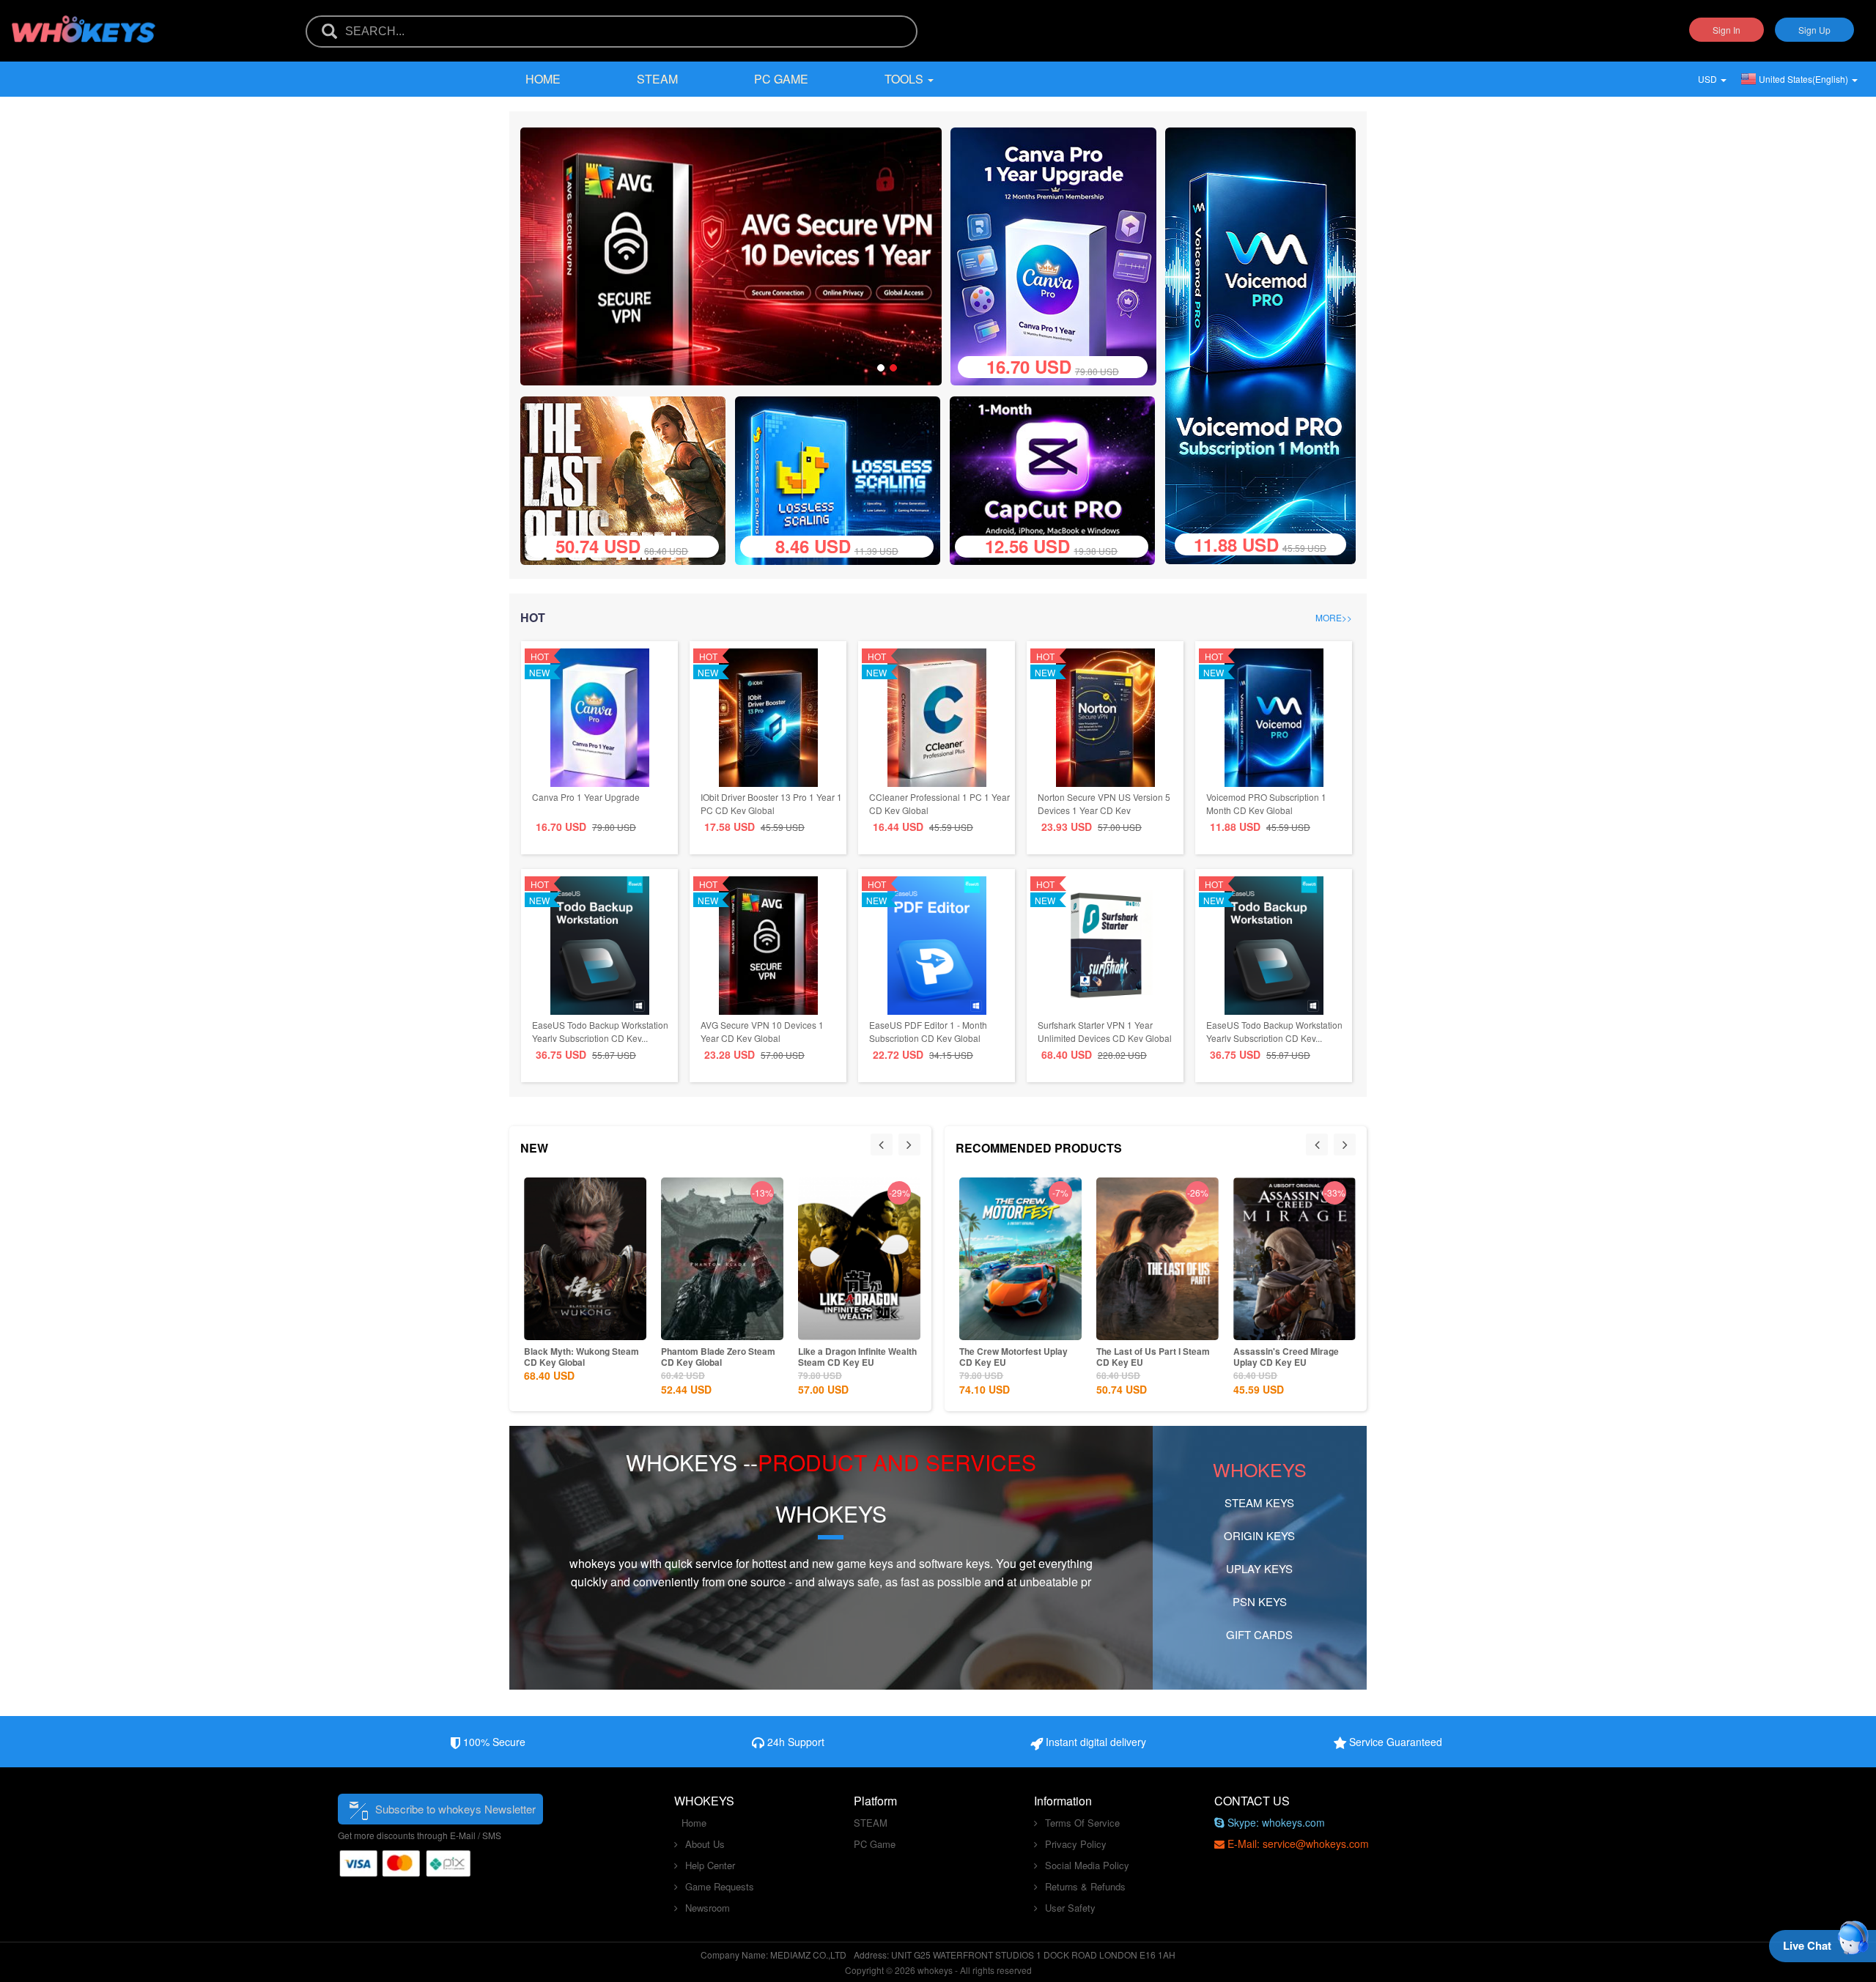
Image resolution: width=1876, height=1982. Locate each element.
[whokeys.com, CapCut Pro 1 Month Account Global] (1058, 479)
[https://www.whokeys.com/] (84, 20)
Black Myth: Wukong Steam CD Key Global (560, 1357)
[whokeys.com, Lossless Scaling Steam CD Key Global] (843, 479)
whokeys (592, 1563)
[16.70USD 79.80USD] (1053, 255)
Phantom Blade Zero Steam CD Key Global (697, 1357)
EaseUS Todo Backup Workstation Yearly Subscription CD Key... (600, 1031)
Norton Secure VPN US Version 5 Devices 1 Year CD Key (1104, 803)
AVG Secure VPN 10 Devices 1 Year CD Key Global (762, 1031)
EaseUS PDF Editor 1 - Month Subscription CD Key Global (928, 1031)
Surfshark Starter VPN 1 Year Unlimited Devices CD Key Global (1105, 1031)
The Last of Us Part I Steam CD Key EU (1151, 1357)
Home (543, 79)
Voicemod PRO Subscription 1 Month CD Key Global (1266, 803)
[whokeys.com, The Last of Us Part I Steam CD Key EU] (628, 479)
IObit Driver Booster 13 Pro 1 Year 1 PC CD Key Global (771, 803)
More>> (1334, 617)
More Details (561, 1328)
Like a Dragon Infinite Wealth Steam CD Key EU (836, 1357)
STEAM (657, 79)
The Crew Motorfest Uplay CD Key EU (1011, 1357)
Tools (905, 79)
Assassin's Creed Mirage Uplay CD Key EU (1284, 1357)
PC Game (781, 79)
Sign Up (1814, 30)
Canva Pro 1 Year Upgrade (586, 797)
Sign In (1727, 30)
